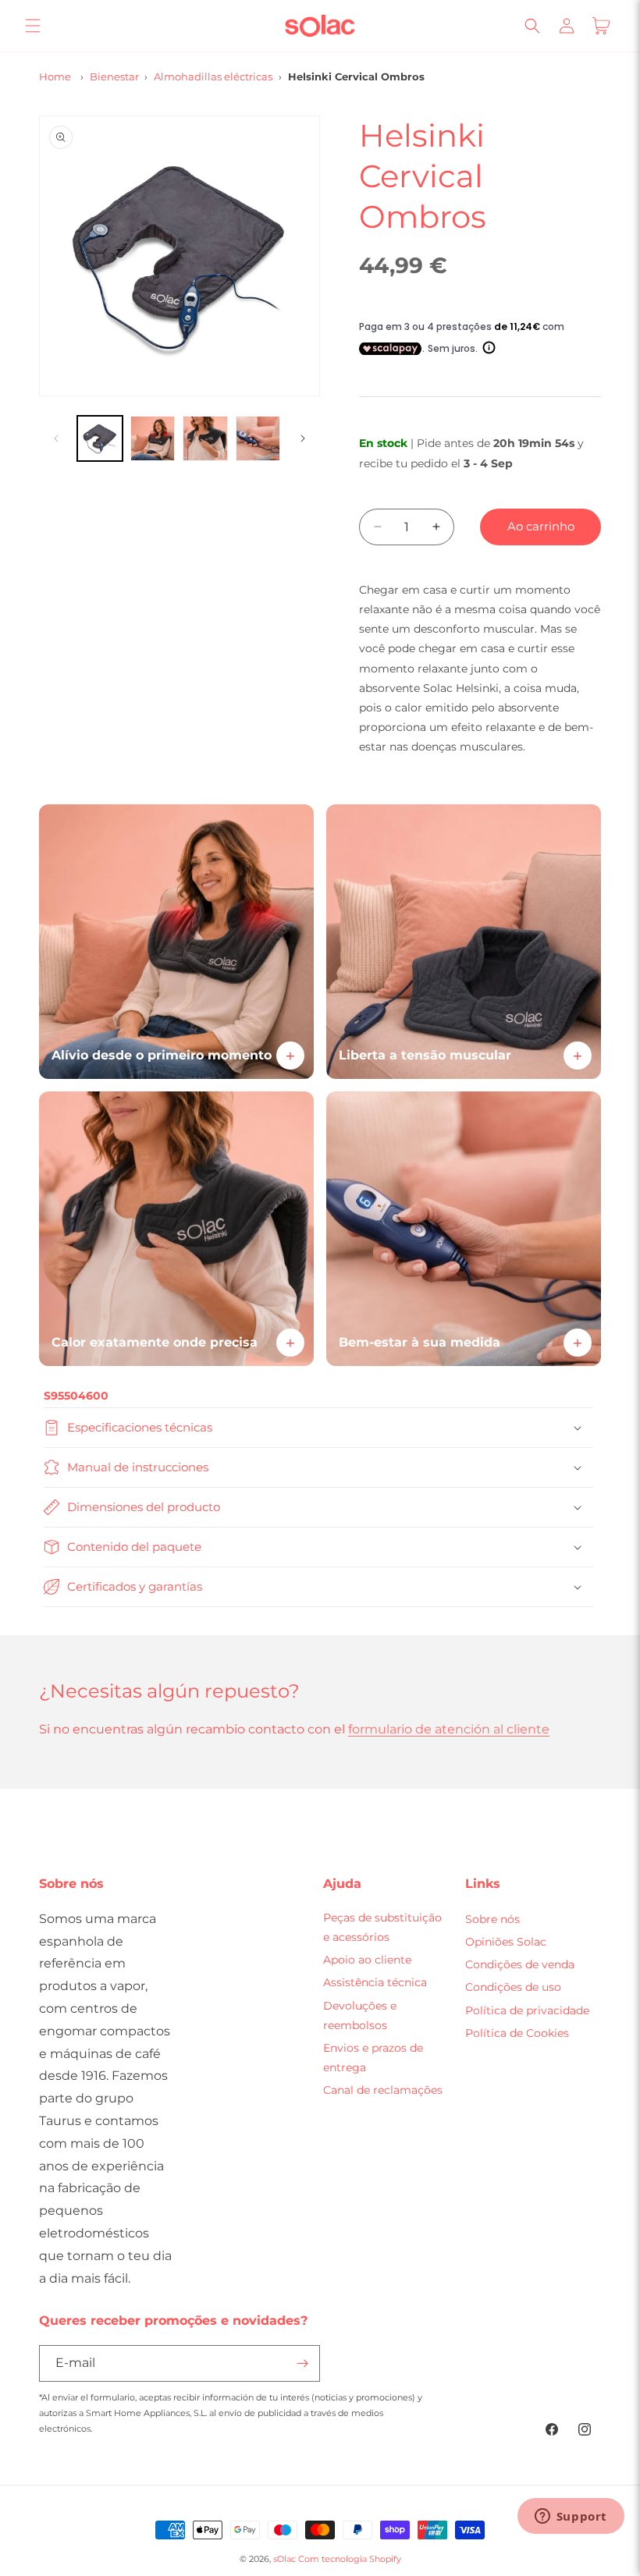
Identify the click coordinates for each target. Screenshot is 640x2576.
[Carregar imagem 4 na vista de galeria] (258, 438)
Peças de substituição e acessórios (382, 1927)
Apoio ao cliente (367, 1960)
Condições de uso (513, 1987)
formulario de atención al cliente (449, 1729)
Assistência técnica (375, 1982)
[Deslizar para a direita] (303, 438)
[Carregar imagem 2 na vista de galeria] (153, 438)
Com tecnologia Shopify (350, 2559)
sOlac (284, 2559)
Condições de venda (520, 1964)
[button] (33, 26)
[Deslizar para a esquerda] (56, 438)
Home (55, 76)
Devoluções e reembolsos (360, 2015)
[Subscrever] (302, 2363)
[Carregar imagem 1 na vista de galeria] (100, 438)
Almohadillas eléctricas (213, 76)
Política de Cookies (517, 2033)
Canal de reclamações (383, 2090)
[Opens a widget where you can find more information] (571, 2517)
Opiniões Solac (506, 1942)
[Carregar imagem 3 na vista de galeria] (205, 438)
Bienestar (114, 76)
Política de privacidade (527, 2010)
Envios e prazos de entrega (373, 2058)
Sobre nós (492, 1919)
